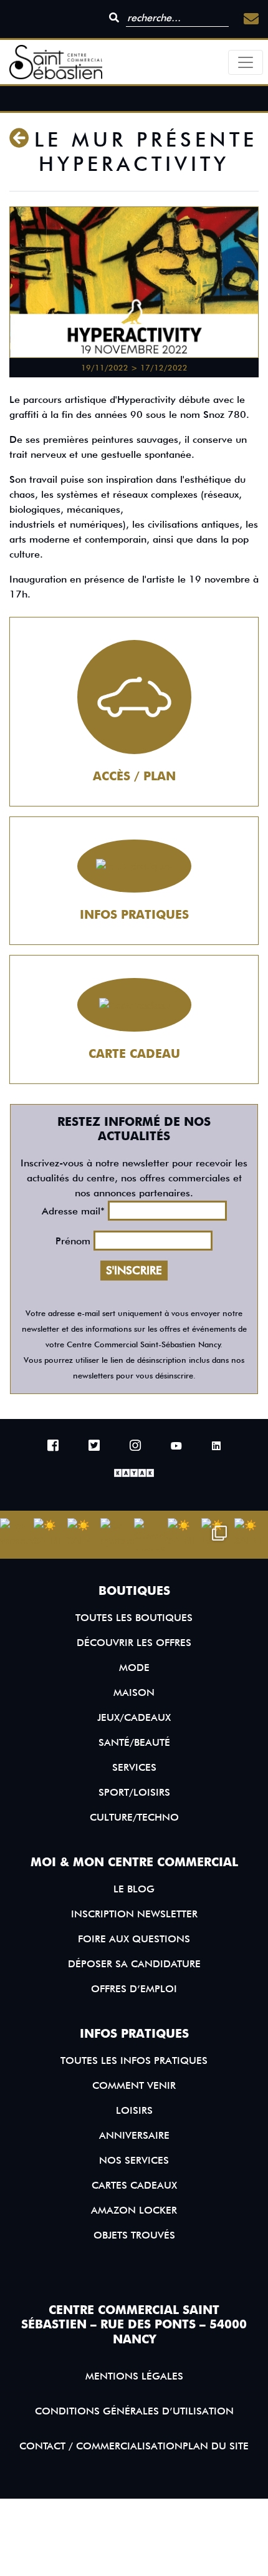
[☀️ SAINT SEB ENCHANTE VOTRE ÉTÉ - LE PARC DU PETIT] (50, 1535)
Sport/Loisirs (134, 1792)
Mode (134, 1668)
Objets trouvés (134, 2235)
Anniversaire (134, 2135)
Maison (134, 1692)
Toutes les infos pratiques (134, 2060)
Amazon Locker (134, 2210)
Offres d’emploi (134, 1989)
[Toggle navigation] (246, 62)
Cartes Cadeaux (134, 2185)
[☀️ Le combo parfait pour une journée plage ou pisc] (218, 1535)
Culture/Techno (134, 1817)
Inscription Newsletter (134, 1914)
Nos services (134, 2160)
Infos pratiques (134, 915)
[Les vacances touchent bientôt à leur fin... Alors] (17, 1535)
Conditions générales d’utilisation (134, 2411)
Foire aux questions (134, 1939)
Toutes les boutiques (134, 1618)
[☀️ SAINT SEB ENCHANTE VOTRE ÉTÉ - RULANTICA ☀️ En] (184, 1535)
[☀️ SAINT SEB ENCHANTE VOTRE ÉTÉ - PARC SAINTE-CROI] (84, 1535)
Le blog (134, 1889)
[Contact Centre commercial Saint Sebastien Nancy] (251, 19)
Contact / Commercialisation (101, 2446)
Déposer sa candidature (134, 1964)
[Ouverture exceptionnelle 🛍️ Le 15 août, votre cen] (151, 1535)
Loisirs (134, 2110)
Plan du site (216, 2446)
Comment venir (134, 2085)
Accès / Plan (134, 776)
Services (134, 1767)
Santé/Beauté (134, 1742)
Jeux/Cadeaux (134, 1717)
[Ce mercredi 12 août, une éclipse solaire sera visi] (117, 1535)
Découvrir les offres (134, 1643)
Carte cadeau (134, 1054)
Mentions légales (134, 2376)
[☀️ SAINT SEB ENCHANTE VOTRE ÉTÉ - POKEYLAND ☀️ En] (251, 1535)
